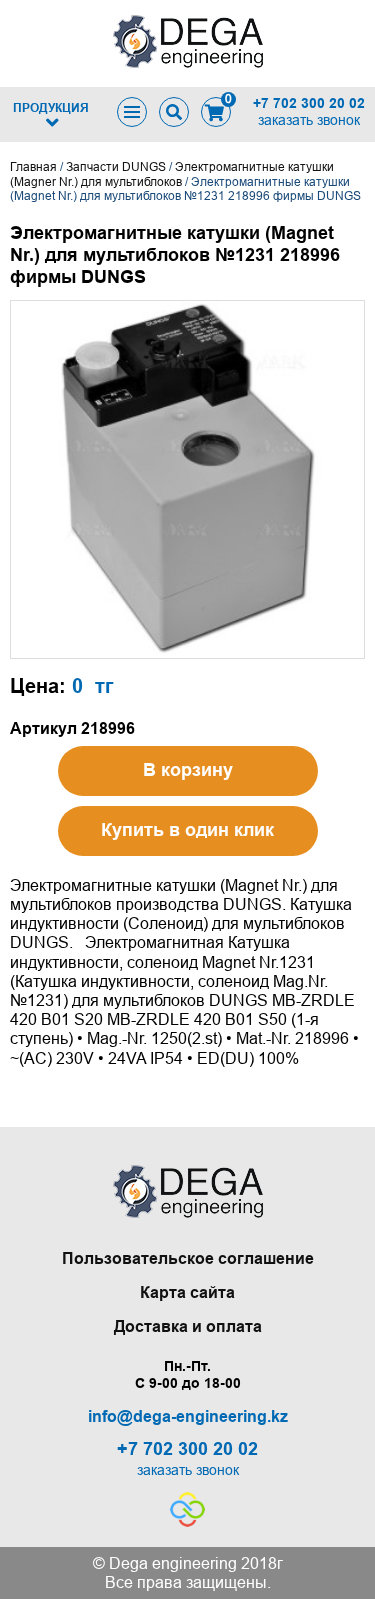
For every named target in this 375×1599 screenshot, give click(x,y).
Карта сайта (187, 1292)
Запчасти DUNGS (116, 167)
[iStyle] (187, 1521)
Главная (33, 167)
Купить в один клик (187, 830)
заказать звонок (309, 120)
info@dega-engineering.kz (188, 1416)
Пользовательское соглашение (188, 1258)
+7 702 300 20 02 (309, 103)
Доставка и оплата (188, 1326)
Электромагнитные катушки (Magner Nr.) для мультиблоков (172, 174)
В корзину (188, 770)
